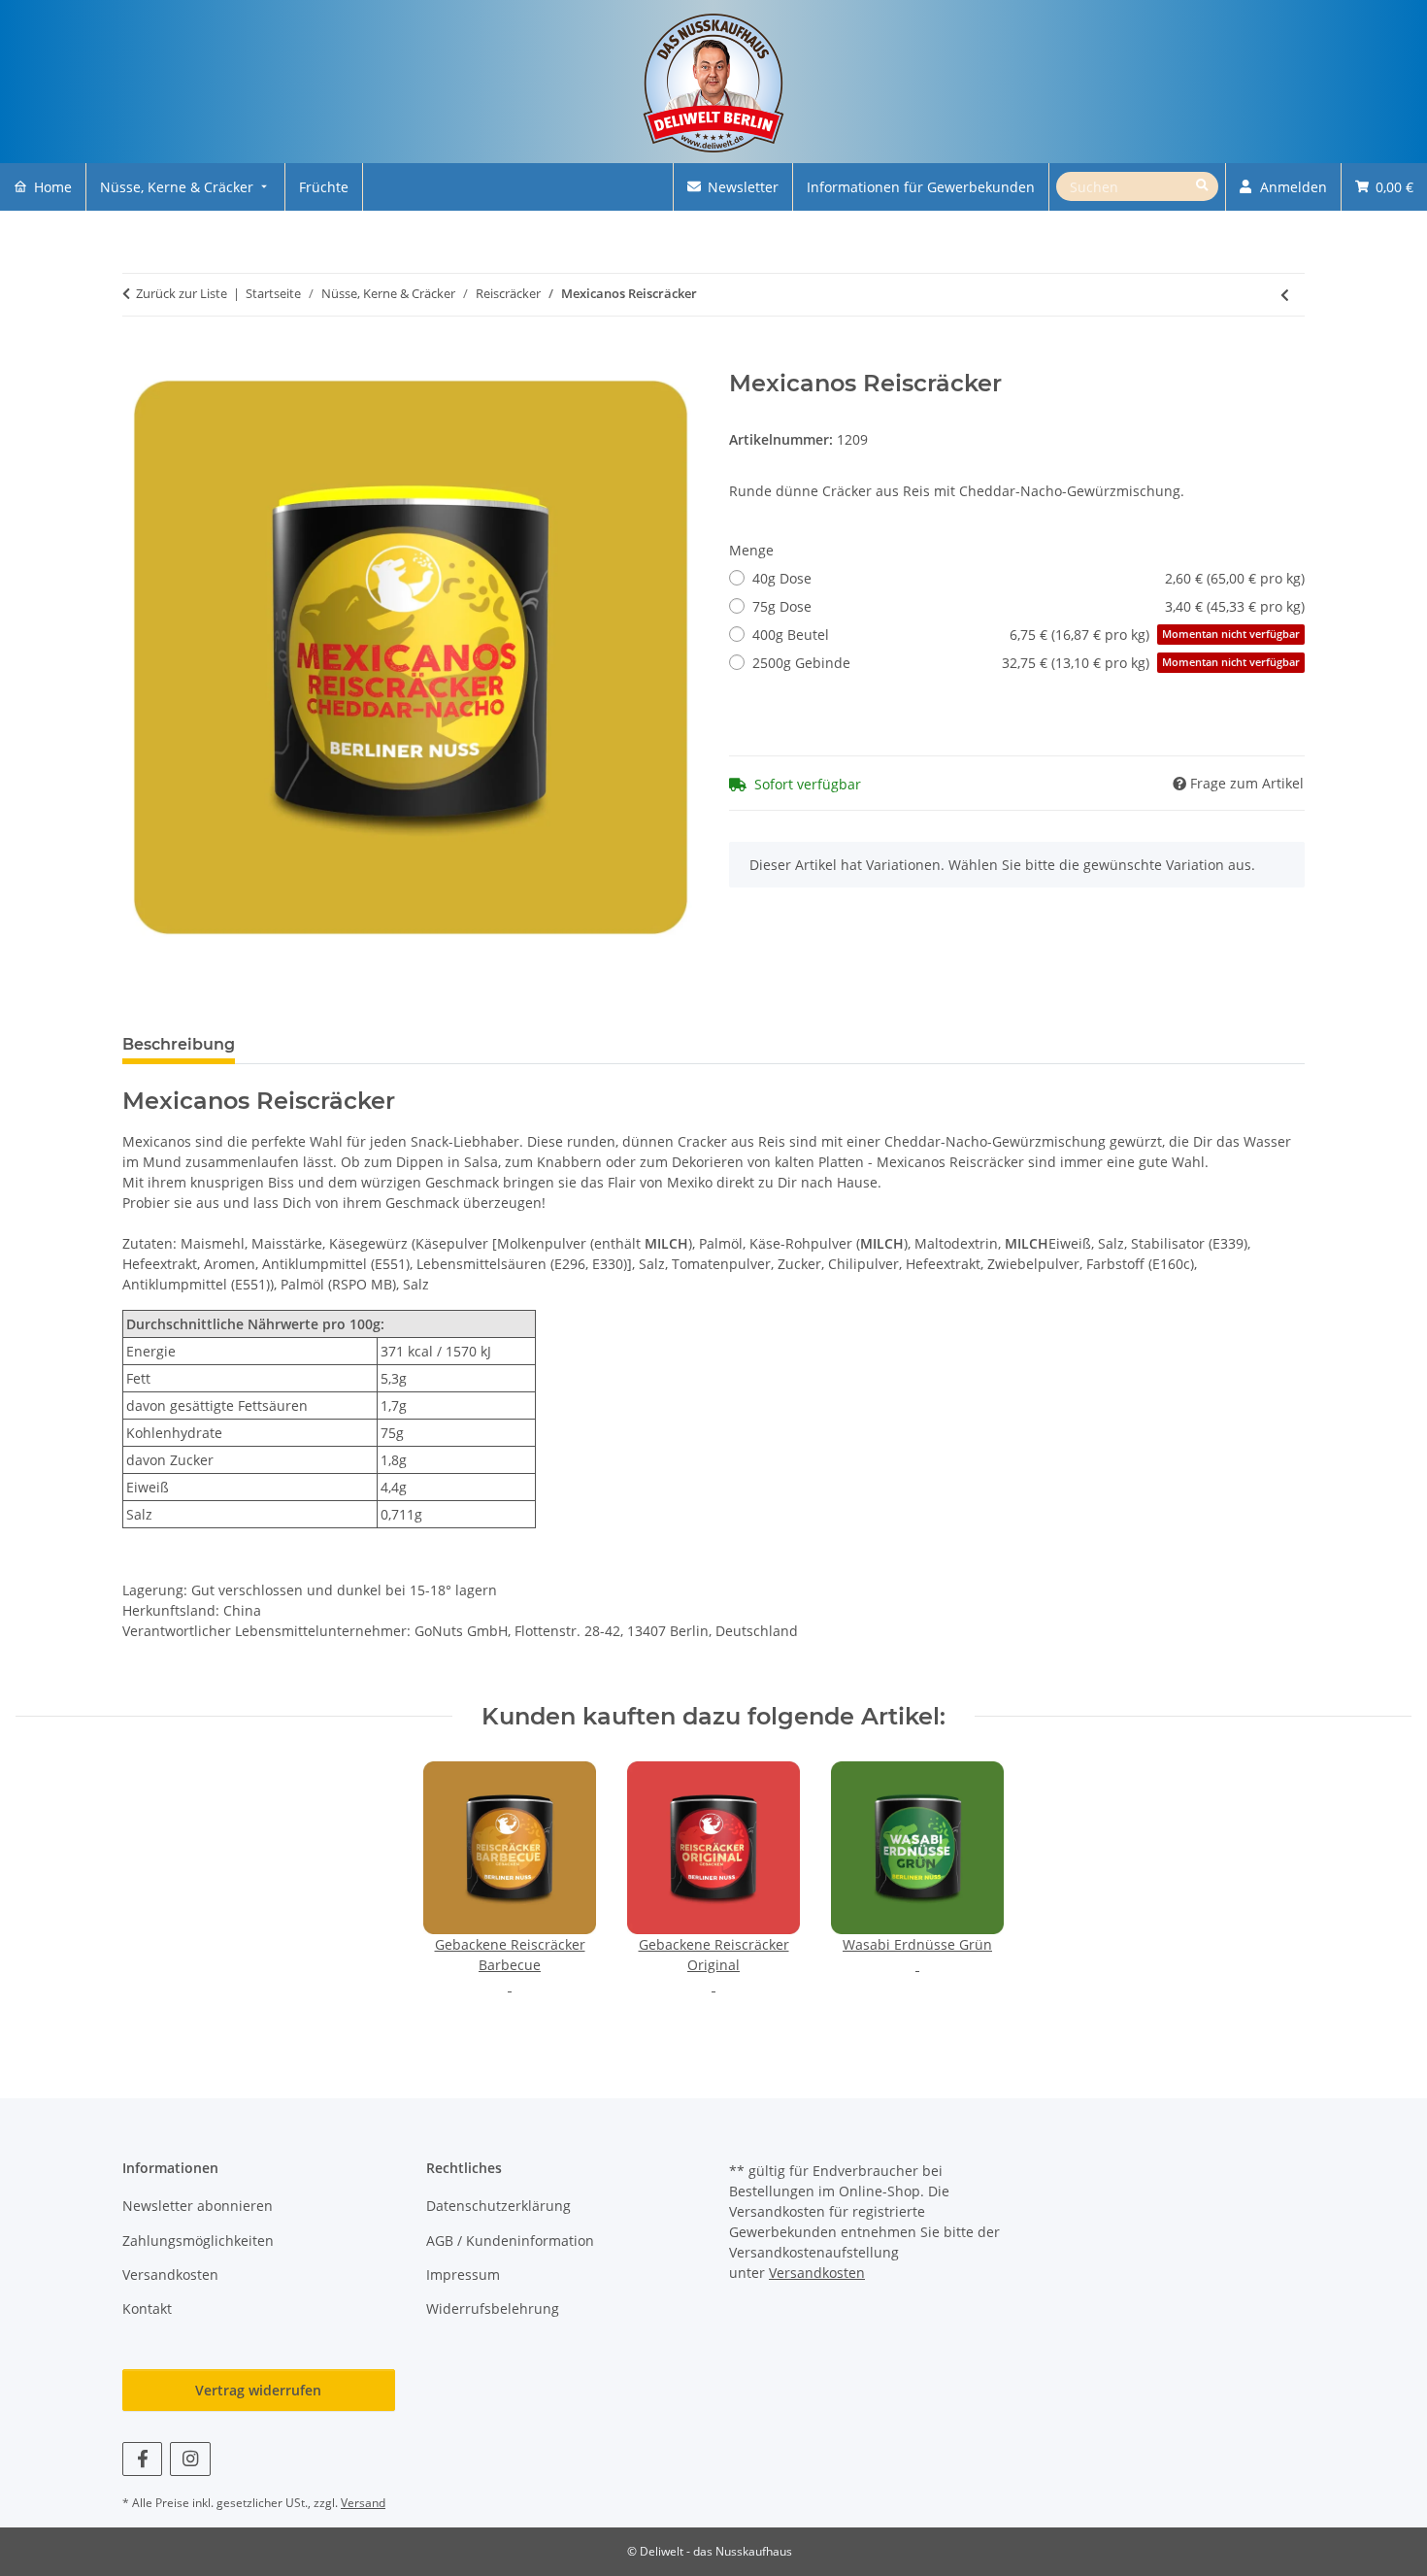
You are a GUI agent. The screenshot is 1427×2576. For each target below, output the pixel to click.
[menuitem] (43, 187)
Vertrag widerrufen (258, 2390)
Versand (363, 2503)
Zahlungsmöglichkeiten (198, 2241)
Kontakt (147, 2308)
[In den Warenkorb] (138, 359)
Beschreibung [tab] (179, 1044)
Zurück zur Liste (182, 293)
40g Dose (1029, 578)
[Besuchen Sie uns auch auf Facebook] (142, 2459)
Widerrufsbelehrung (493, 2308)
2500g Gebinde (1026, 663)
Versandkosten (170, 2275)
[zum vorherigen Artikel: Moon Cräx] (1285, 295)
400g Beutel (1026, 635)
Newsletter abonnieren (198, 2206)
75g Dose (1029, 606)
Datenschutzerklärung (498, 2206)
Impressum (463, 2275)
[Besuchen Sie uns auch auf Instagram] (190, 2459)
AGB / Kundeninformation (510, 2241)
